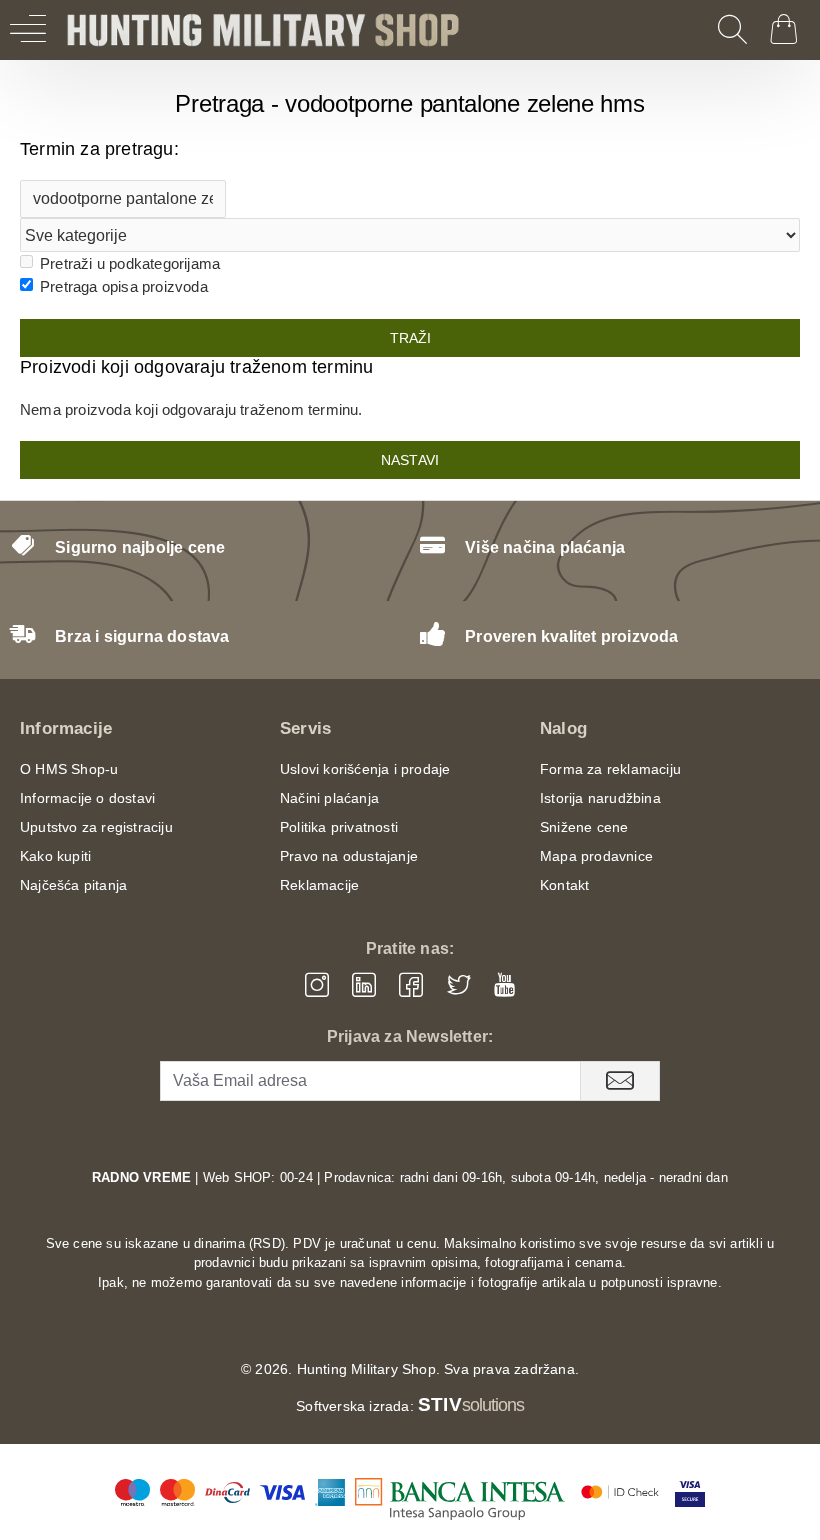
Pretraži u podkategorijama (130, 263)
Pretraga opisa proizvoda (124, 286)
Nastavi (410, 460)
